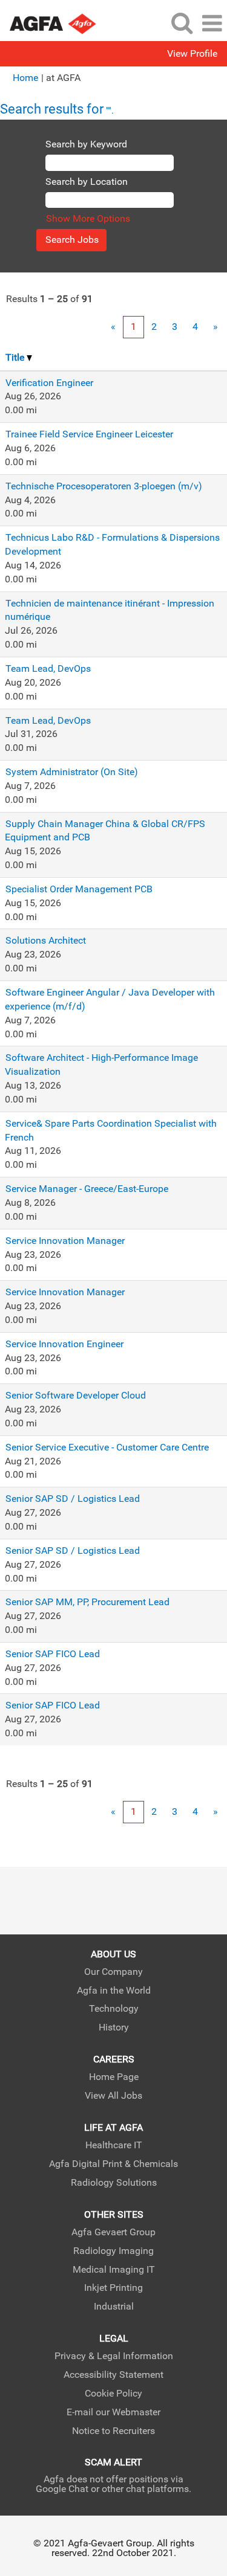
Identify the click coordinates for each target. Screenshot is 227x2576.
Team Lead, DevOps (48, 668)
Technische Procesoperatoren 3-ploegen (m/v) (104, 486)
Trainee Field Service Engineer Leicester (89, 434)
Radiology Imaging (113, 2251)
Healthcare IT (114, 2145)
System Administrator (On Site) (72, 772)
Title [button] (16, 357)
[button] (212, 24)
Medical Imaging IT (114, 2270)
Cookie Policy (113, 2394)
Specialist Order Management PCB (79, 889)
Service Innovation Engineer (64, 1344)
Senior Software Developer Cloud (76, 1395)
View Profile (192, 54)
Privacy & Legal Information (114, 2356)
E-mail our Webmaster (113, 2412)
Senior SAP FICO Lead (53, 1654)
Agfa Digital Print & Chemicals (113, 2164)
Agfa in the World (114, 1991)
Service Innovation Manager (65, 1241)
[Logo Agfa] (60, 23)
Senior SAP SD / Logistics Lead (73, 1499)
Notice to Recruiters (113, 2431)
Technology (114, 2009)
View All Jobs (113, 2096)
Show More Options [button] (88, 218)
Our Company (113, 1972)
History (114, 2027)
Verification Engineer (49, 383)
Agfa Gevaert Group (113, 2232)
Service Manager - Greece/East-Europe (87, 1189)
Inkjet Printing (113, 2288)
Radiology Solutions (114, 2183)
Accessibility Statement (113, 2375)
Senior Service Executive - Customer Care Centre (107, 1447)
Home (25, 78)
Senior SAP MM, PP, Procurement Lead (87, 1602)
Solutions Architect (46, 940)
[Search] (182, 23)
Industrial (114, 2307)
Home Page (114, 2077)
